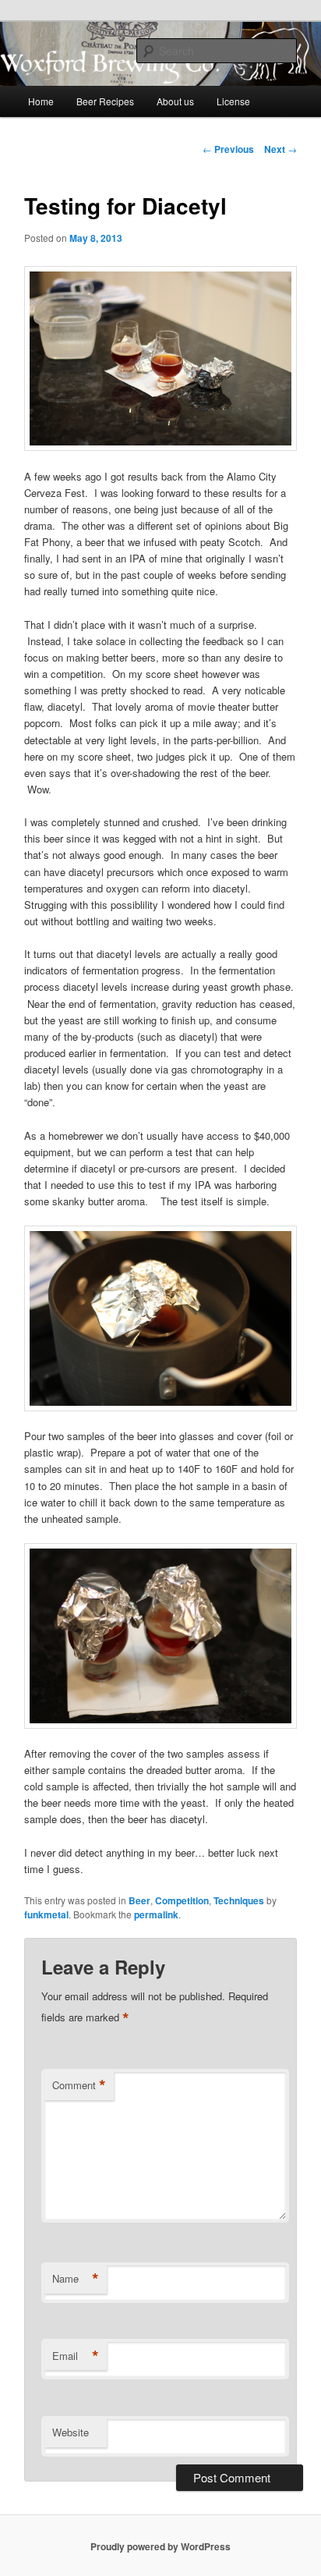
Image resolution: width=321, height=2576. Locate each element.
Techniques (239, 1900)
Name (76, 2279)
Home (41, 101)
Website (71, 2432)
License (233, 101)
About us (175, 101)
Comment (79, 2085)
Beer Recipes (105, 101)
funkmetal (46, 1914)
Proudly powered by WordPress (160, 2546)
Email (76, 2356)
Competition (182, 1900)
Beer (139, 1900)
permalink (156, 1914)
